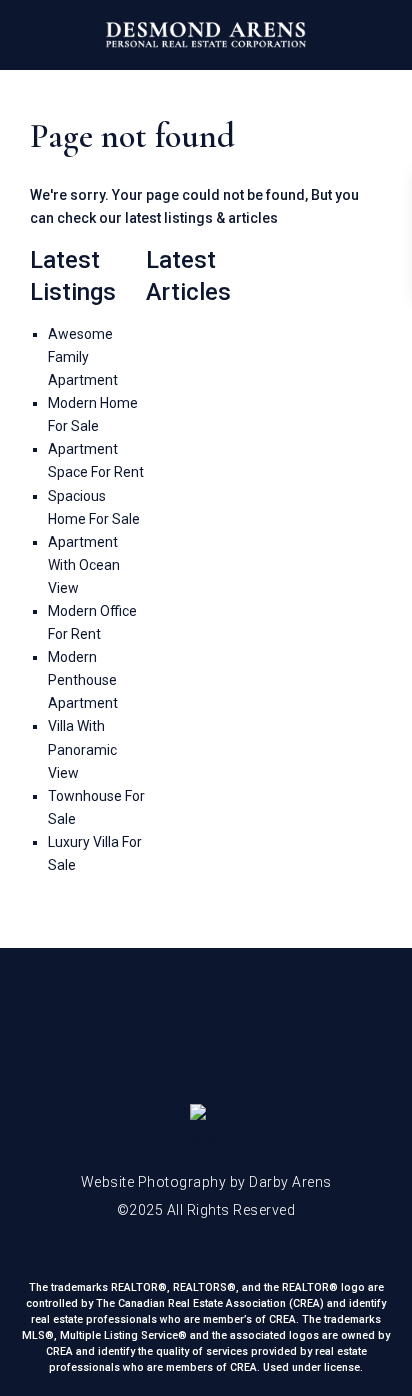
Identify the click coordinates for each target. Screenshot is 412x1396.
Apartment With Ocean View (84, 565)
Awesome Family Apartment (83, 357)
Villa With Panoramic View (82, 749)
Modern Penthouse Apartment (83, 680)
